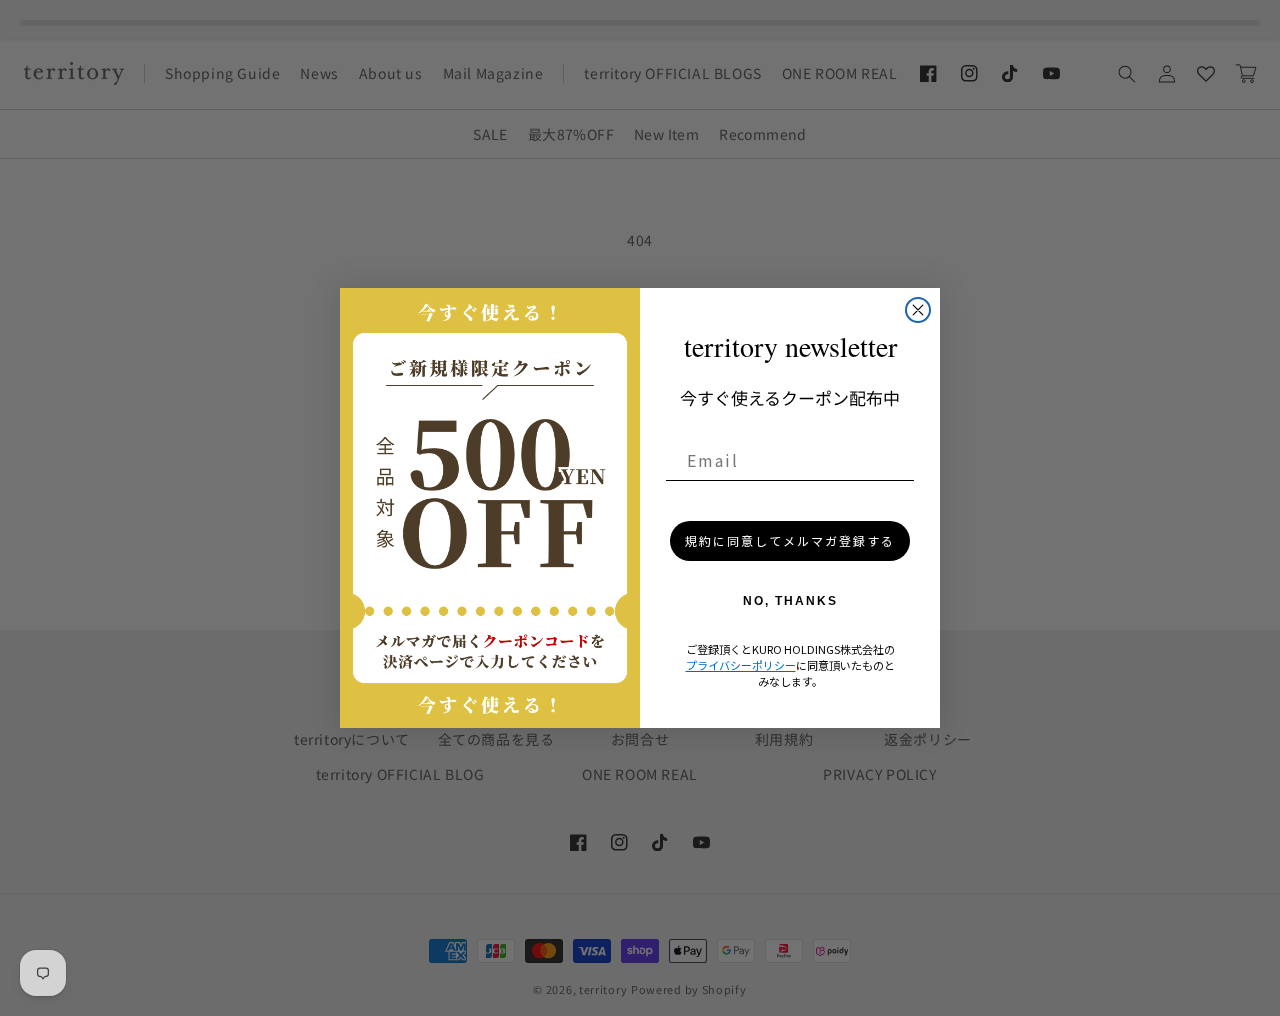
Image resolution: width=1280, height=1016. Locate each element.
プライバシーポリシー (741, 665)
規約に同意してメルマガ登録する (790, 540)
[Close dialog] (918, 310)
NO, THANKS (790, 601)
